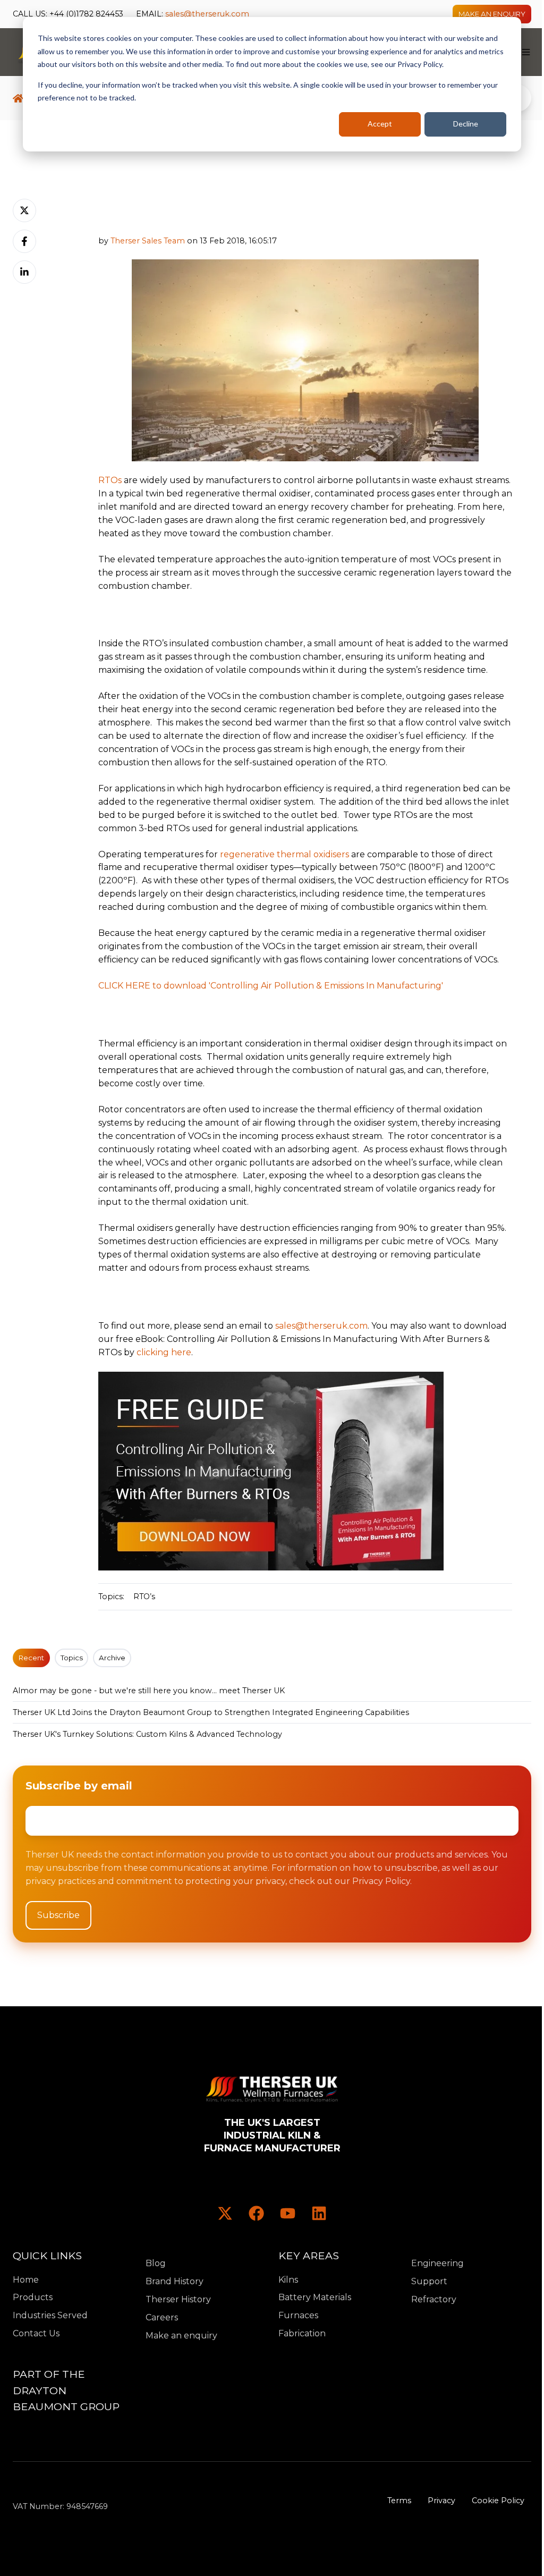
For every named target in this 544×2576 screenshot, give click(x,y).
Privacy (441, 2501)
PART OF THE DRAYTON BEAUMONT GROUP (66, 2390)
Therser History (178, 2299)
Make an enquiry (181, 2336)
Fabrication (302, 2333)
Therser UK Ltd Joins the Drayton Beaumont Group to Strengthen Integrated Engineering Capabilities (211, 1712)
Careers (162, 2317)
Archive (112, 1658)
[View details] (225, 2213)
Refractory (434, 2299)
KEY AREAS (309, 2256)
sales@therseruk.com (207, 14)
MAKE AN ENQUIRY (492, 14)
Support (429, 2281)
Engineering (437, 2263)
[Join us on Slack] (256, 2213)
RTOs (110, 480)
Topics (72, 1658)
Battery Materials (315, 2297)
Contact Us (36, 2333)
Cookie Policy (498, 2501)
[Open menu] (526, 52)
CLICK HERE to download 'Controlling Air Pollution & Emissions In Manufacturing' (271, 986)
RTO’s (144, 1597)
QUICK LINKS (47, 2256)
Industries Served (50, 2315)
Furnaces (298, 2315)
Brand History (175, 2281)
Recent (31, 1658)
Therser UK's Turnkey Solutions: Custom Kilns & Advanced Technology (147, 1734)
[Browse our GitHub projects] (288, 2213)
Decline (466, 124)
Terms (399, 2501)
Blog (156, 2263)
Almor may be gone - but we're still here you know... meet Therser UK (149, 1691)
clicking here (164, 1352)
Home (26, 2280)
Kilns (288, 2280)
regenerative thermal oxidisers (284, 854)
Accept (380, 124)
